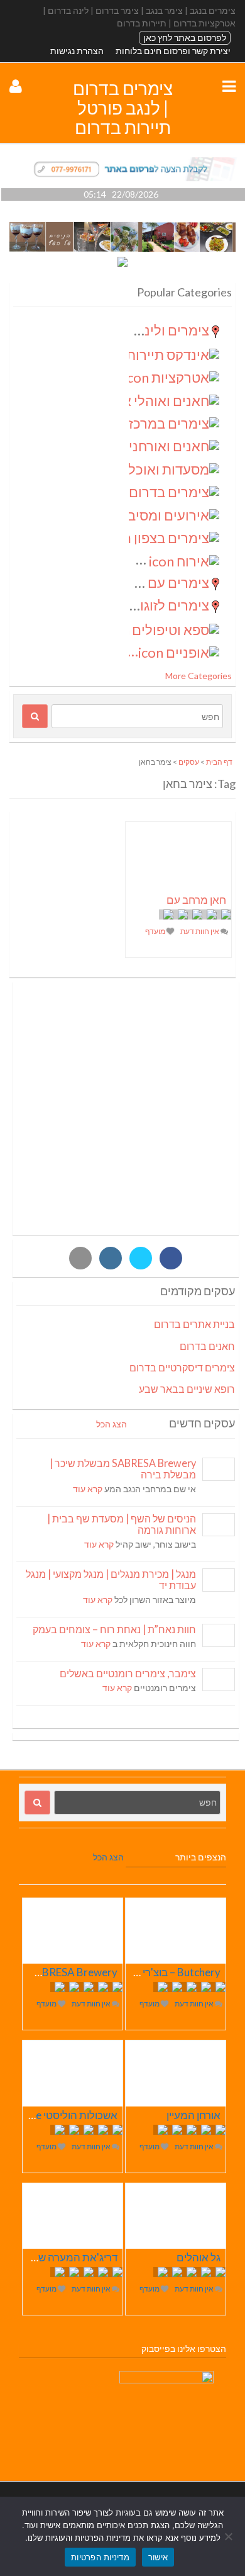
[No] (229, 2536)
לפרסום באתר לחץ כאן (185, 37)
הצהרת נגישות (77, 51)
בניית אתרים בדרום (194, 1324)
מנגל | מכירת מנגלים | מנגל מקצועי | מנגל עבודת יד (111, 1579)
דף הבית (219, 762)
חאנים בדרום (207, 1346)
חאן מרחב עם (196, 900)
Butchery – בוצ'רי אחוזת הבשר (153, 1972)
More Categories (199, 676)
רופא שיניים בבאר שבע (187, 1389)
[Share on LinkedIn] (111, 1258)
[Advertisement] (122, 1108)
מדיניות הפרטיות (100, 2557)
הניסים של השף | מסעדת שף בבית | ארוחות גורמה (122, 1524)
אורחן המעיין (193, 2115)
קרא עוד (88, 1489)
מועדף (156, 931)
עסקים (189, 762)
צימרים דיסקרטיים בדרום (182, 1367)
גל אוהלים (199, 2257)
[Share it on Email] (80, 1258)
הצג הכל (112, 1424)
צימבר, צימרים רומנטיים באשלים (128, 1673)
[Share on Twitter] (141, 1258)
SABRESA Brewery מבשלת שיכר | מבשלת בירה (123, 1469)
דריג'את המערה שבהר (68, 2257)
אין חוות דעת (200, 931)
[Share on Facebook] (171, 1258)
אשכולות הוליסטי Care (68, 2115)
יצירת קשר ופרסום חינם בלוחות (173, 51)
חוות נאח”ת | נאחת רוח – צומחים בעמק (114, 1629)
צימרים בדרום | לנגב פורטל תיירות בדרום (123, 108)
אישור (158, 2557)
